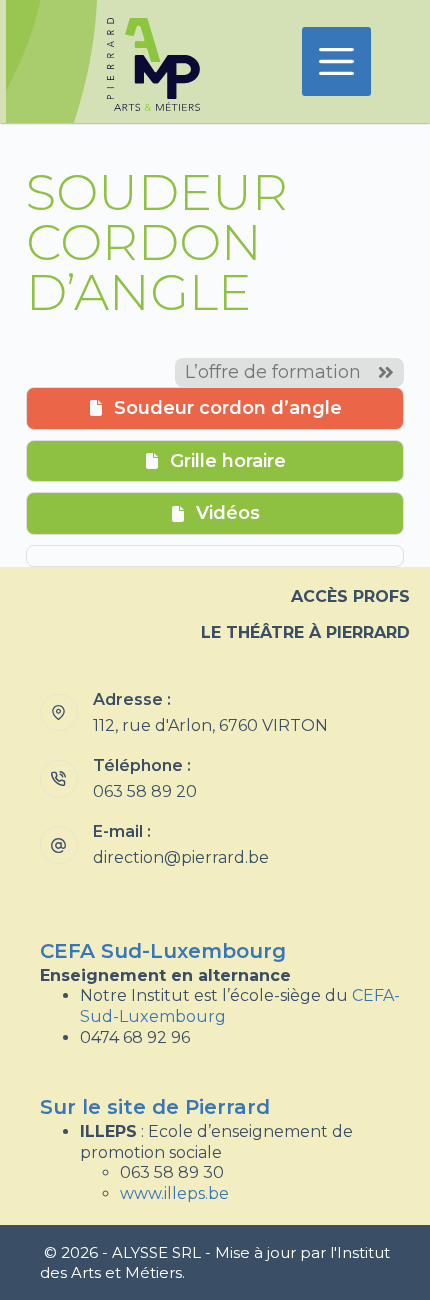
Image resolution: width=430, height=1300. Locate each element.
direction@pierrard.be (181, 857)
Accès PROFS (350, 596)
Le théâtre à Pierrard (305, 632)
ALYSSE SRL (156, 1252)
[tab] (215, 408)
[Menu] (336, 61)
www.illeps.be (174, 1193)
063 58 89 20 (145, 791)
